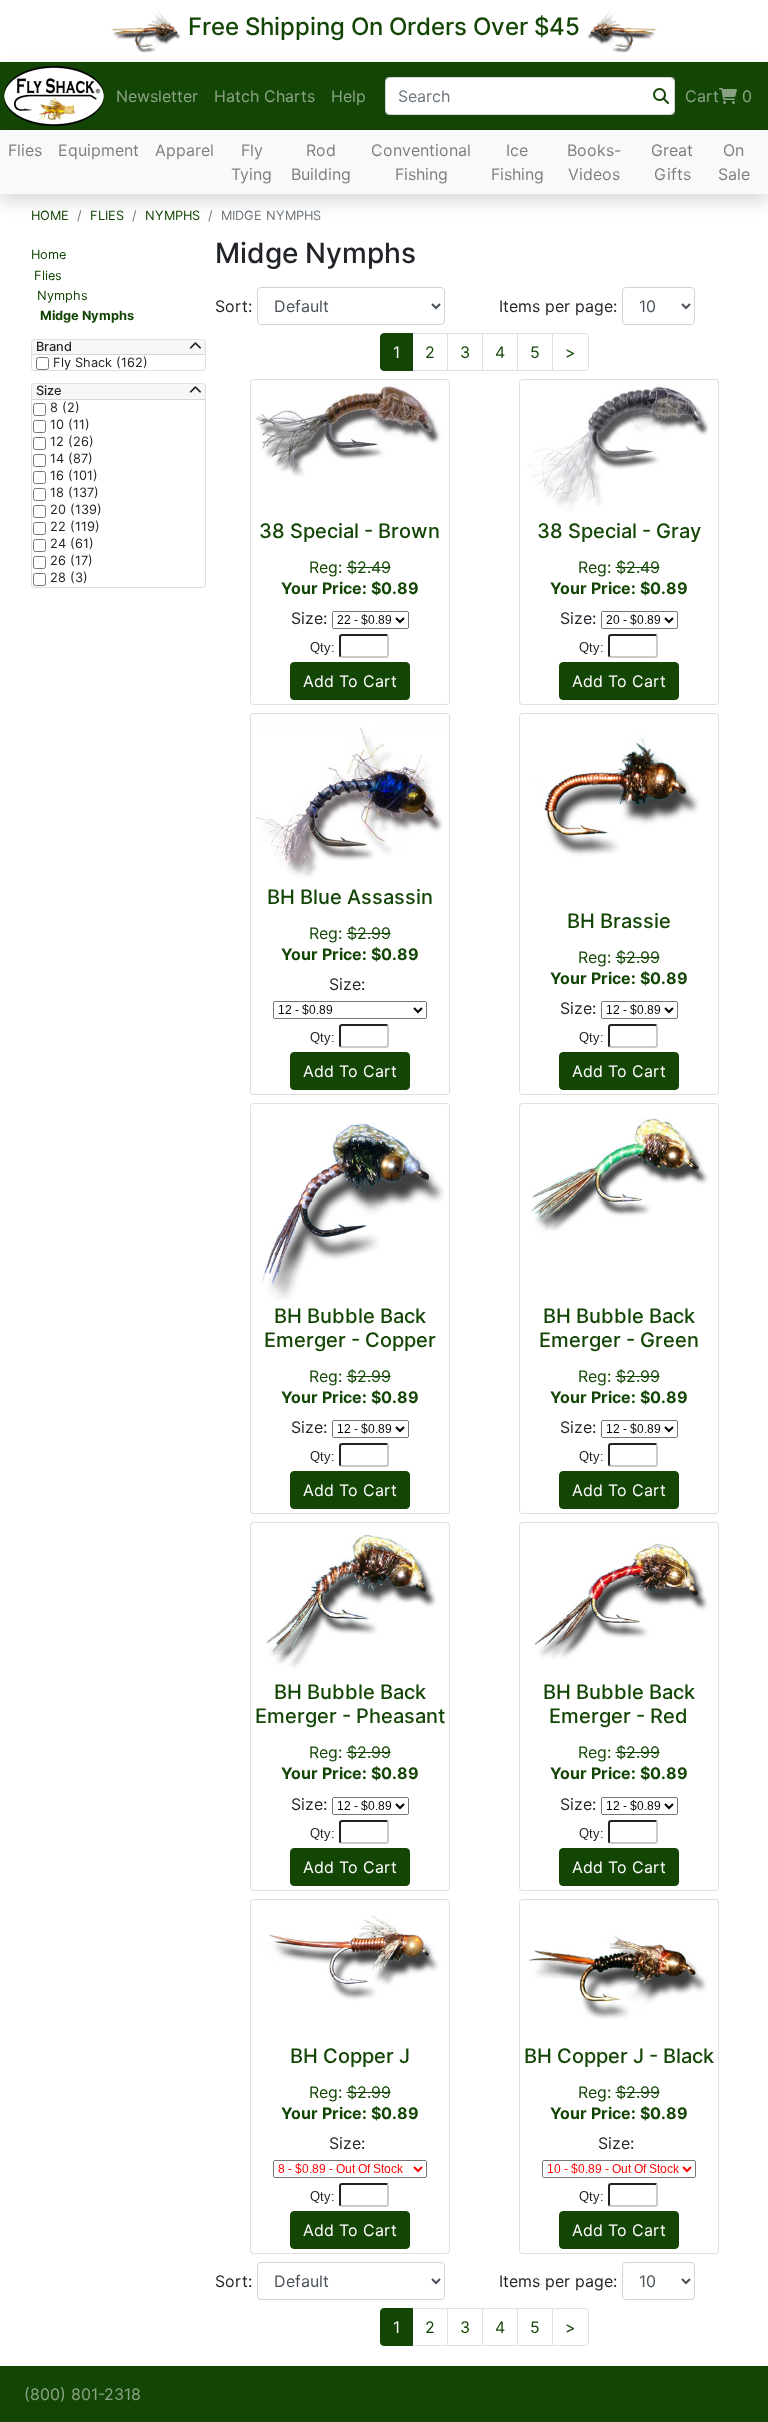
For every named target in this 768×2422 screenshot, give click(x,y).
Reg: (349, 558)
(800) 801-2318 (82, 2394)
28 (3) (67, 578)
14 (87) (69, 459)
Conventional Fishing (421, 162)
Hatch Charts (264, 96)
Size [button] (49, 391)
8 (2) (63, 408)
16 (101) (72, 476)
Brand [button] (54, 347)
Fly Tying (251, 162)
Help (348, 96)
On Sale (734, 162)
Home (50, 215)
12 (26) (70, 442)
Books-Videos (594, 162)
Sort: (236, 306)
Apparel (184, 150)
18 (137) (72, 493)
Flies (25, 150)
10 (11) (68, 425)
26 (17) (69, 561)
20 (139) (74, 510)
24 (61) (70, 544)
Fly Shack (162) (98, 363)
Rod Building (321, 162)
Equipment (98, 150)
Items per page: (560, 306)
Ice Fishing (517, 162)
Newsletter (157, 96)
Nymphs (172, 215)
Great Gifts (672, 162)
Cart (718, 96)
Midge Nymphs (87, 315)
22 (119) (73, 527)
